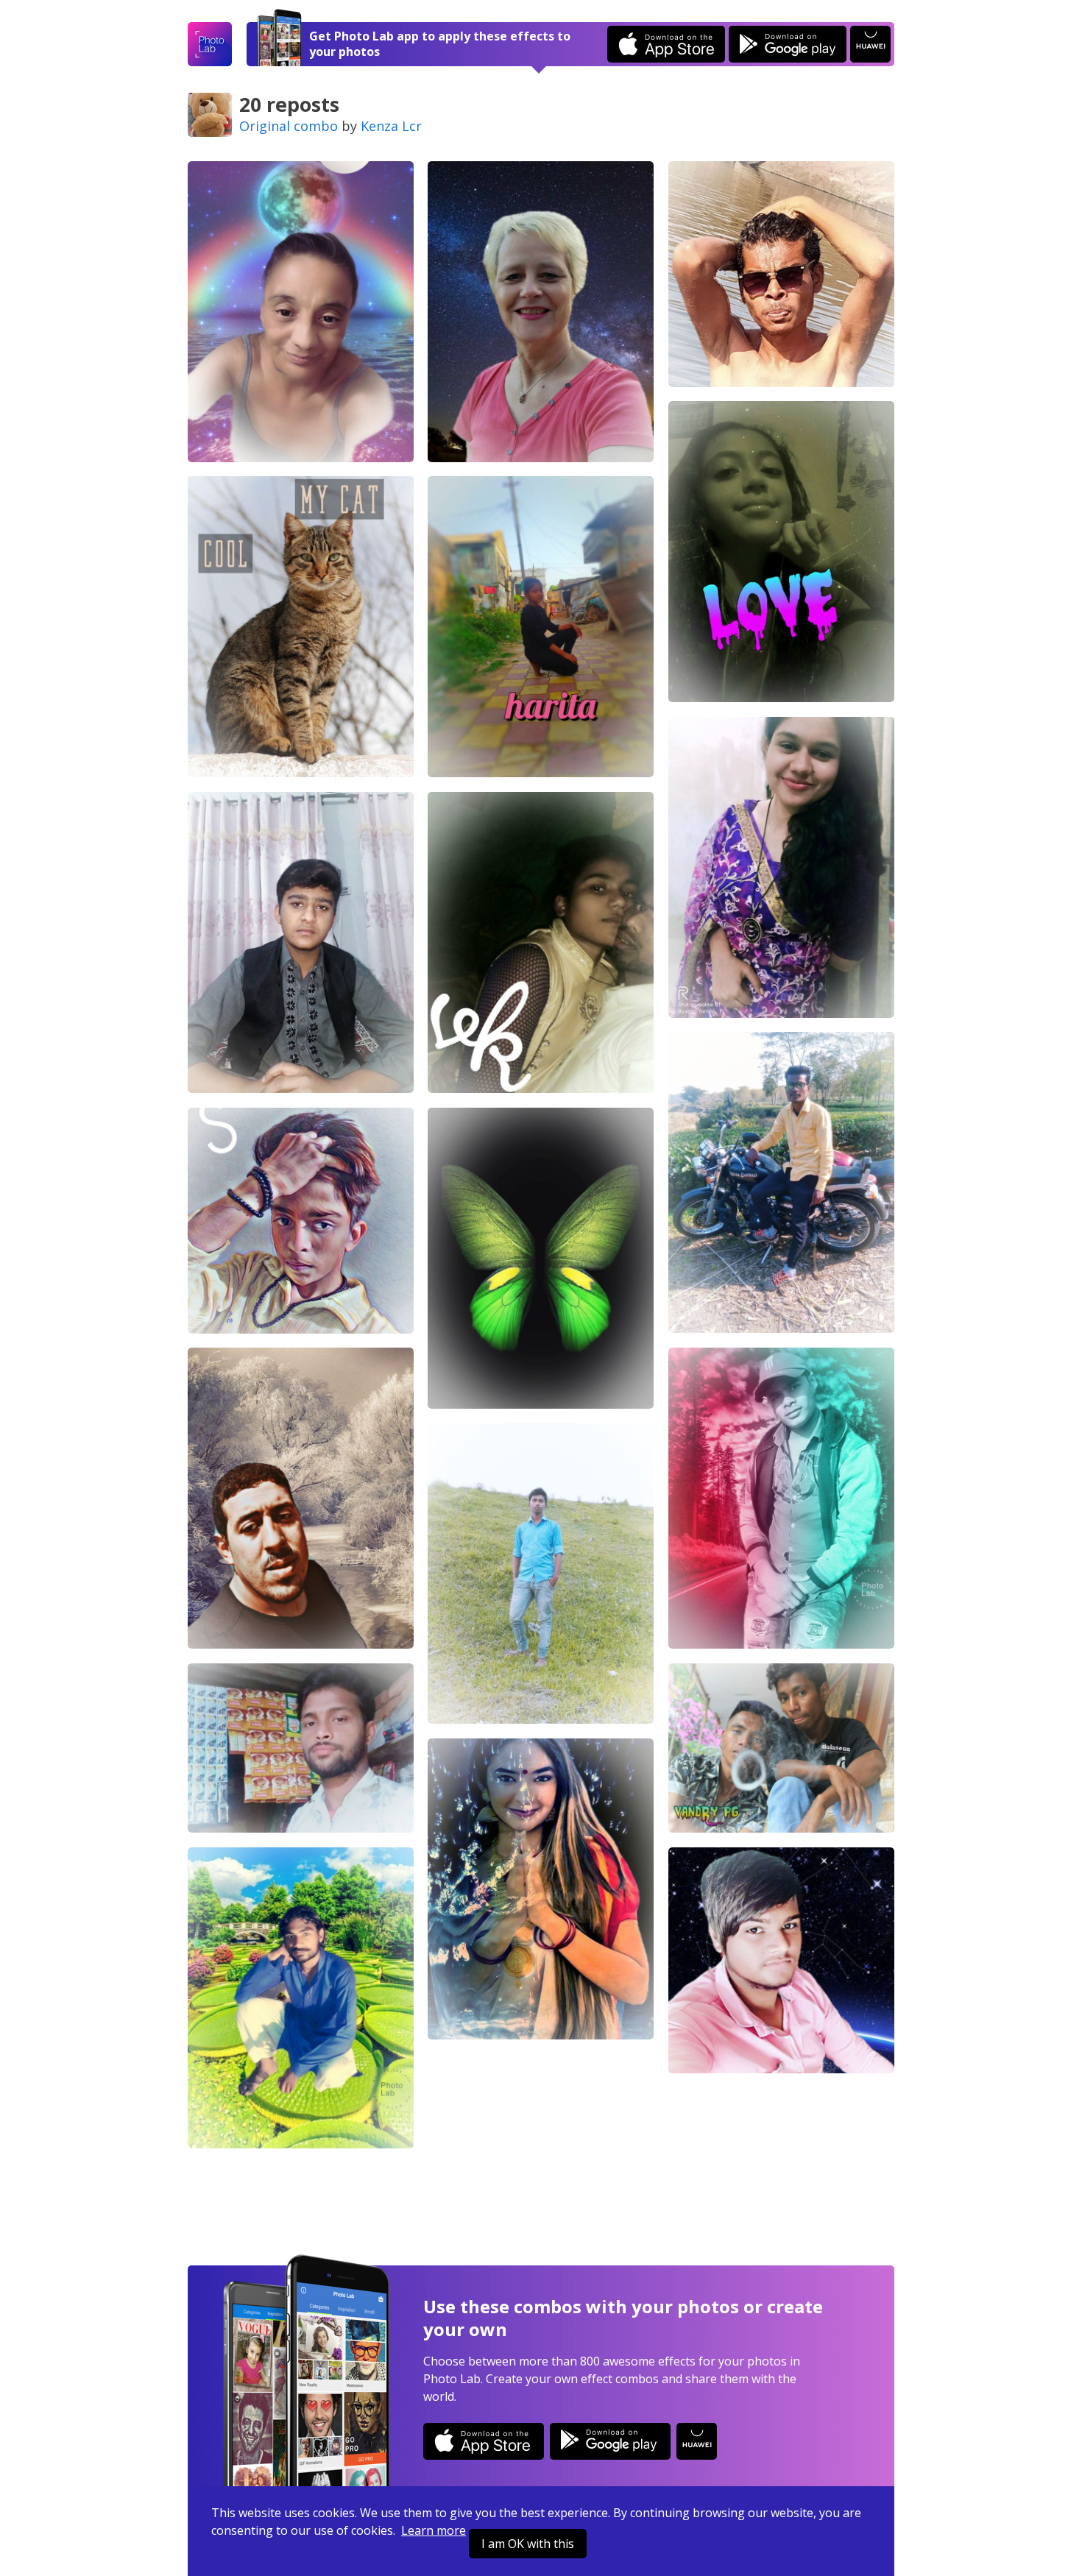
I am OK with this (528, 2544)
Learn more (434, 2530)
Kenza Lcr (391, 126)
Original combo (289, 126)
